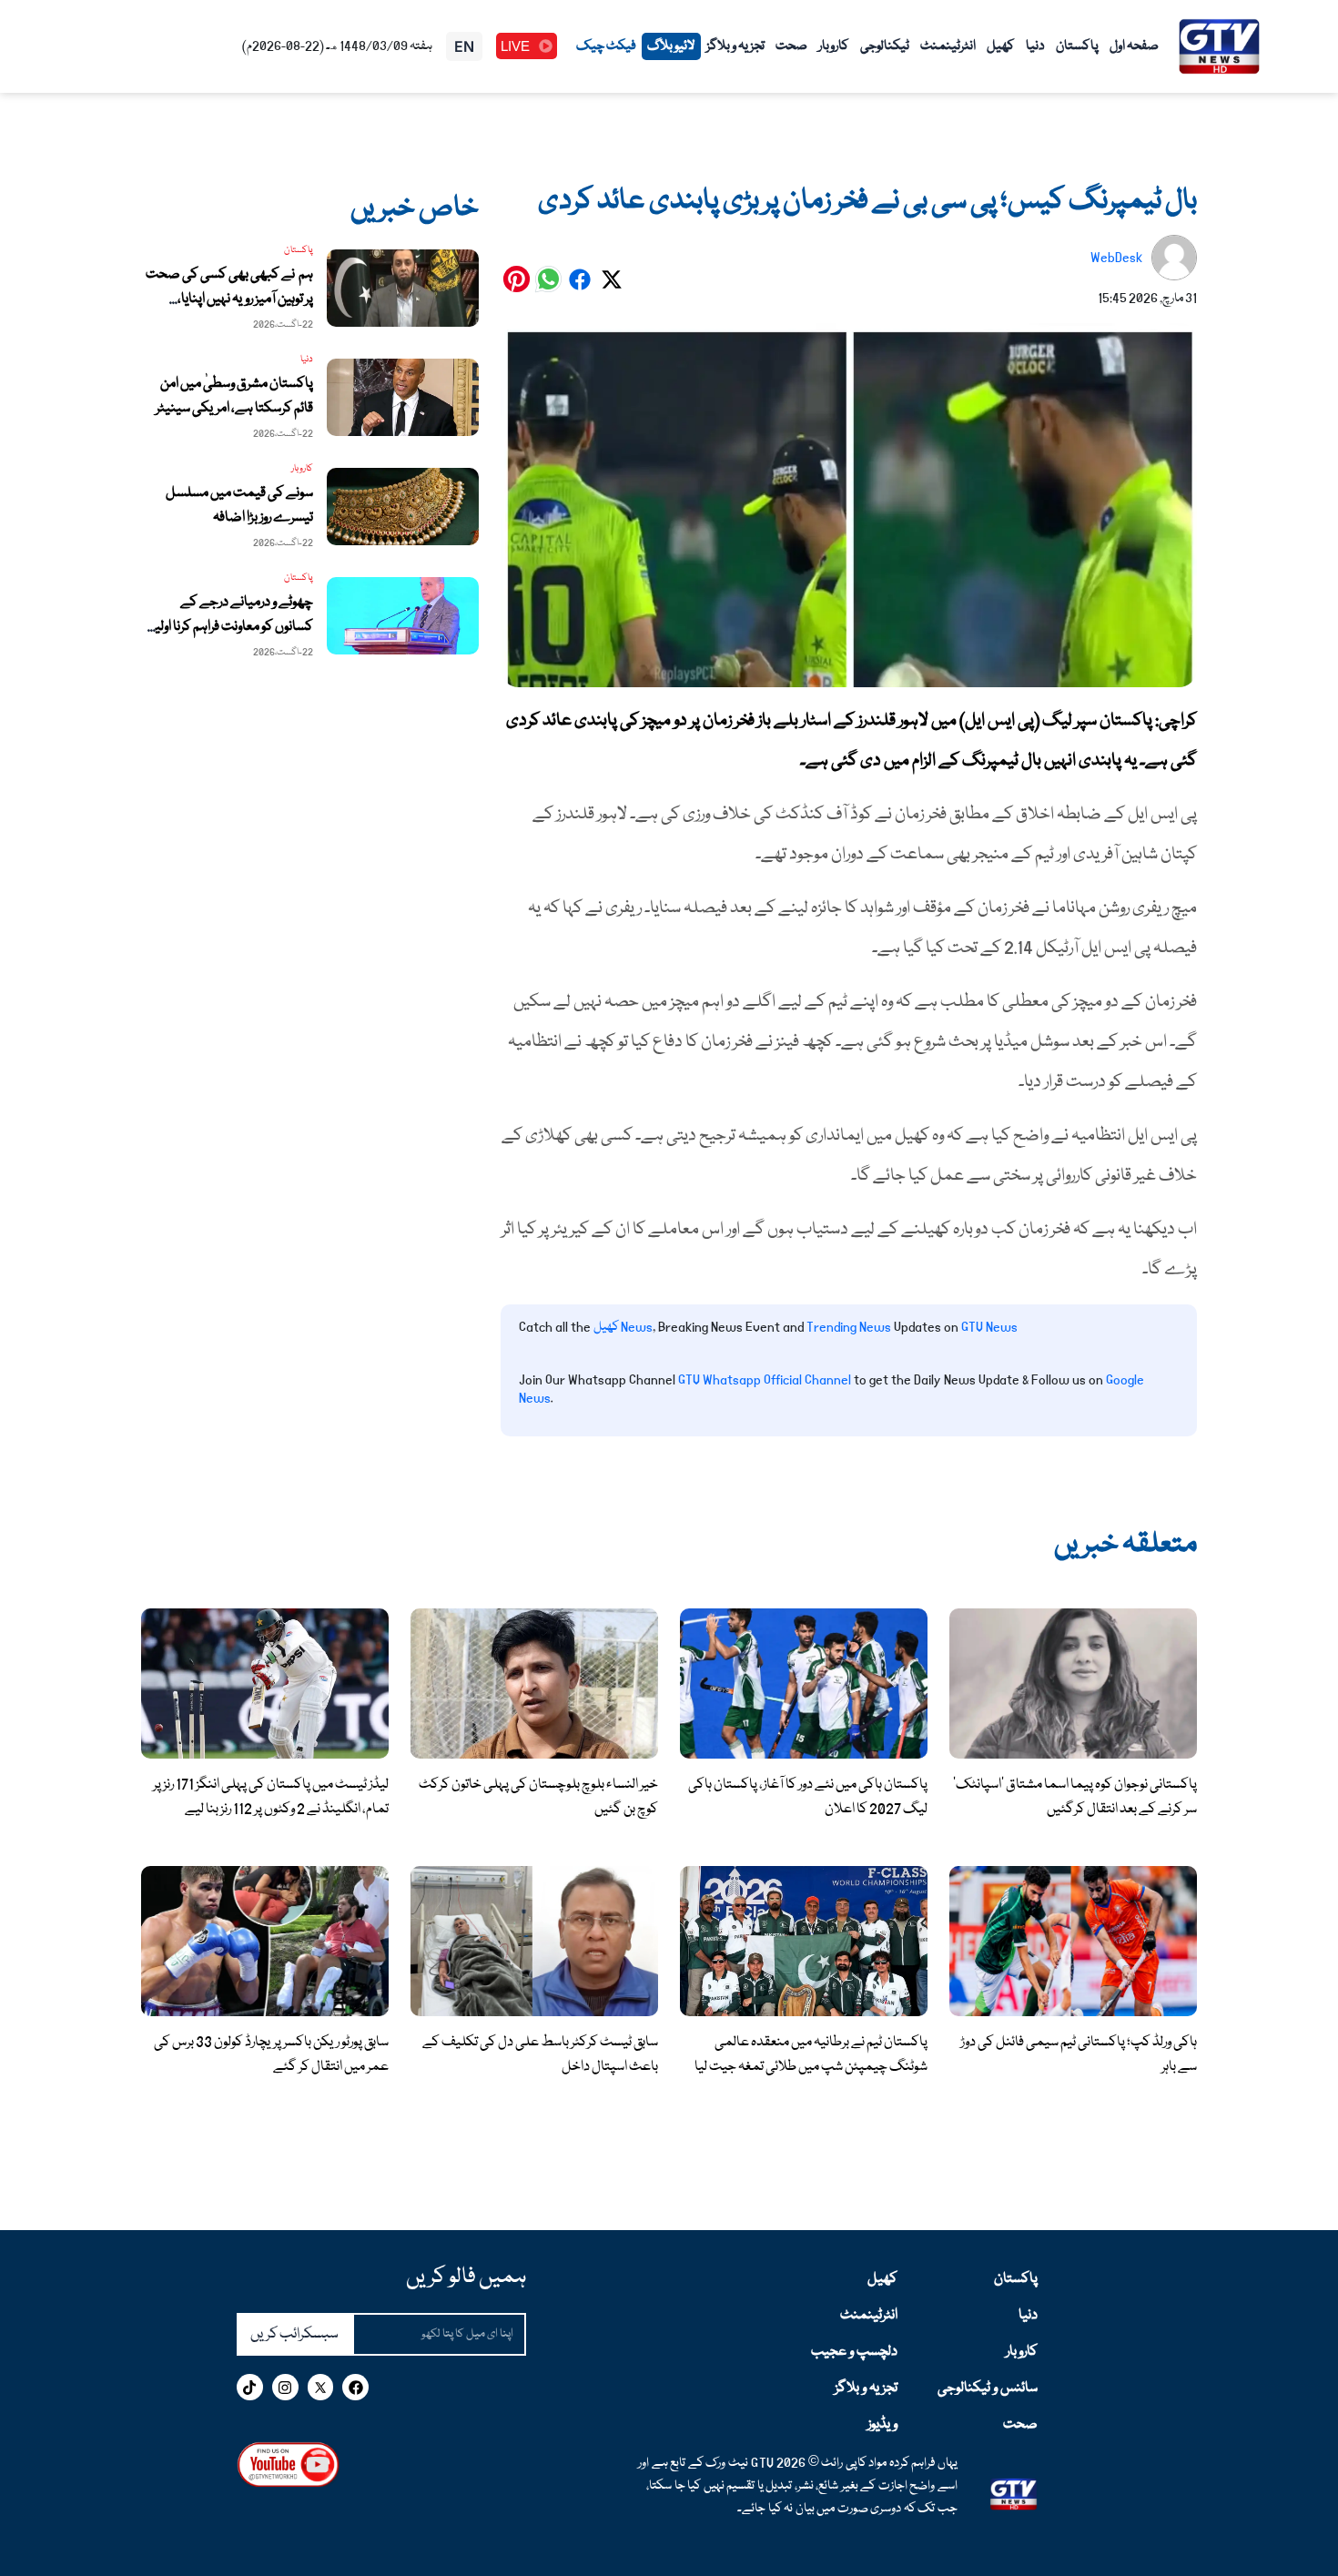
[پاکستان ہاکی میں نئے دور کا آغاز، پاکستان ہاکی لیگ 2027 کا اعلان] (804, 1684)
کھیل (1001, 46)
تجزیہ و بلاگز (735, 46)
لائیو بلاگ (671, 46)
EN (464, 46)
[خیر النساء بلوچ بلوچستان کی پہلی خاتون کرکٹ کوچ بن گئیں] (534, 1684)
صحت (791, 46)
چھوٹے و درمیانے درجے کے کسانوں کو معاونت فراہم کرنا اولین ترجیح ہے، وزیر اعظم (230, 627)
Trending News (849, 1327)
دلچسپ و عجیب (854, 2352)
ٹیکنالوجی (885, 46)
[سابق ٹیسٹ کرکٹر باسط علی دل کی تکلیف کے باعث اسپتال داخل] (534, 1942)
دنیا (1035, 46)
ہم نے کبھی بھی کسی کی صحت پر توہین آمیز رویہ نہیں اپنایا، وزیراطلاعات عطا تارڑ (229, 299)
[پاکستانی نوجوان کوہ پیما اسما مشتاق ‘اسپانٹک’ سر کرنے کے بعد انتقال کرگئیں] (1073, 1684)
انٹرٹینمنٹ (948, 46)
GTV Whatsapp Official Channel (766, 1380)
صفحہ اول (1134, 46)
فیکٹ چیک (606, 46)
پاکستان (1077, 46)
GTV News (989, 1327)
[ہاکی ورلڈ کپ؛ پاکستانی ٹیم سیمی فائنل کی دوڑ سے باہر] (1073, 1942)
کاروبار (834, 46)
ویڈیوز (882, 2425)
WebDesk (1116, 258)
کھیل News (623, 1327)
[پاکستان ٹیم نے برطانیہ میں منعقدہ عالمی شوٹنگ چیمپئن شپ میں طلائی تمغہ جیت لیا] (804, 1942)
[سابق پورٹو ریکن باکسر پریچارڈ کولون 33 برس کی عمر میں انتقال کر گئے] (265, 1942)
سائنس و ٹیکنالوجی (988, 2388)
